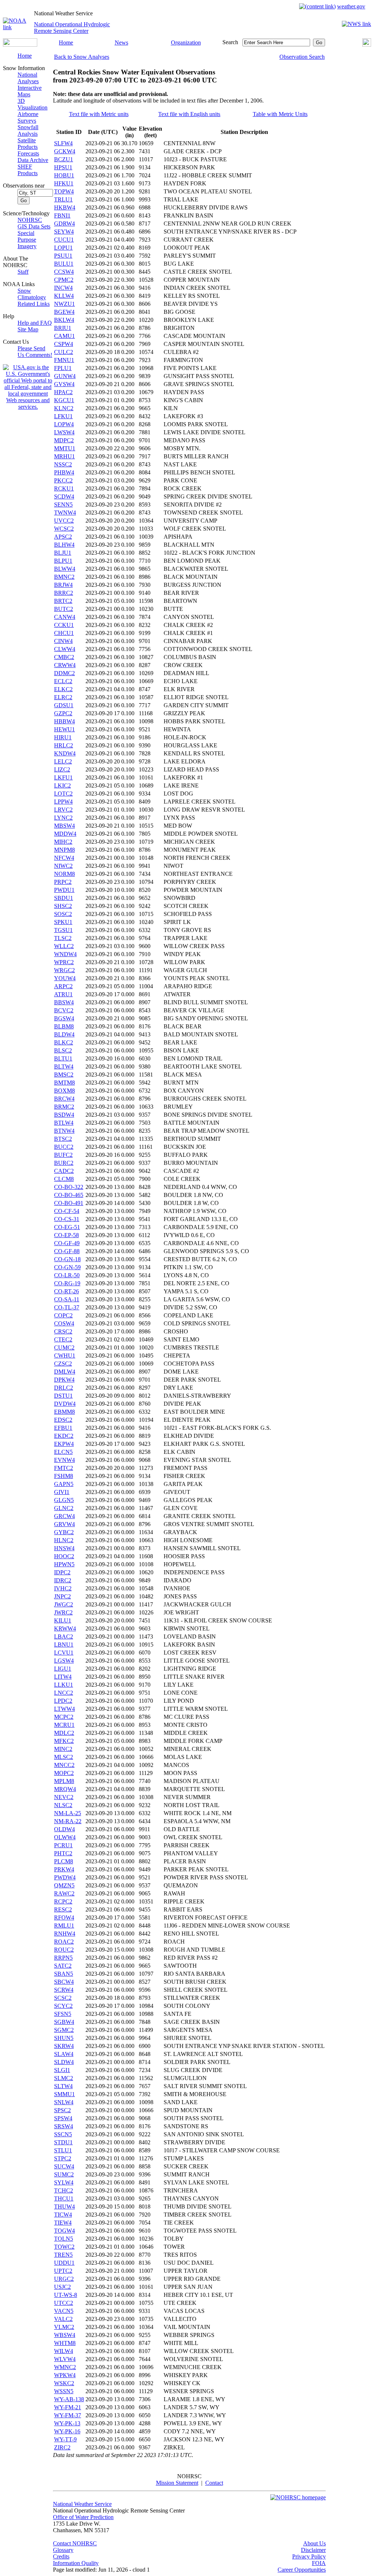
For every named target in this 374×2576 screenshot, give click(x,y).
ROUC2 (64, 1950)
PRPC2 (63, 882)
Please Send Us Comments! (35, 352)
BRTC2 (63, 601)
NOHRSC (30, 220)
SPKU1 (63, 922)
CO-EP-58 (66, 1235)
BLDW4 (64, 1034)
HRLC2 (64, 745)
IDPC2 (62, 1572)
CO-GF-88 (67, 1251)
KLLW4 (64, 296)
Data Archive (33, 160)
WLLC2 (64, 946)
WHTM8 (65, 2343)
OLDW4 (64, 1829)
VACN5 (64, 2311)
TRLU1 (63, 199)
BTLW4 (64, 1123)
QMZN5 (64, 1885)
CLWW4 (65, 649)
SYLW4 (64, 2182)
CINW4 (63, 641)
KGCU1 (64, 400)
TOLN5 (64, 2239)
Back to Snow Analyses (82, 57)
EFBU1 (63, 1428)
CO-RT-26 (66, 1291)
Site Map (28, 329)
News (121, 43)
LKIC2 (62, 785)
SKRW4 (64, 2046)
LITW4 (63, 1677)
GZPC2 (63, 713)
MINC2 (63, 1749)
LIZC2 (62, 769)
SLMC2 (64, 2078)
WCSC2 (64, 529)
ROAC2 (64, 1942)
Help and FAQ (35, 323)
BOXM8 (64, 1091)
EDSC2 (63, 1420)
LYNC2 (63, 818)
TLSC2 (63, 938)
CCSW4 (64, 272)
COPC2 (63, 1315)
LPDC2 (63, 1701)
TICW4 (63, 2215)
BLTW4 (64, 1066)
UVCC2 (64, 521)
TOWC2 (64, 2247)
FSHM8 (64, 1476)
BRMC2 (64, 1107)
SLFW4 (63, 143)
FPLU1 (63, 368)
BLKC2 (64, 1042)
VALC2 (63, 2319)
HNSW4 (64, 1548)
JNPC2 (62, 1596)
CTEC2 (63, 1339)
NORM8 (64, 874)
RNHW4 (65, 1934)
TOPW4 (64, 191)
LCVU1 (64, 1653)
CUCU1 (64, 240)
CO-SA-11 (67, 1299)
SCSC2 (63, 1998)
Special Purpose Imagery (27, 240)
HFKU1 (64, 183)
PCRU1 (63, 1845)
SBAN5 (64, 1974)
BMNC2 (64, 577)
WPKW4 (65, 2375)
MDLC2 (64, 1733)
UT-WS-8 (66, 2295)
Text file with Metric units (99, 114)
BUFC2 (63, 1155)
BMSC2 (64, 1075)
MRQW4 (65, 1789)
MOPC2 (64, 1773)
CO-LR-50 (67, 1275)
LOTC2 (63, 794)
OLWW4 (65, 1837)
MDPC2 (64, 440)
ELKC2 (63, 689)
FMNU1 (64, 360)
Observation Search (302, 57)
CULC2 (64, 352)
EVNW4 (64, 1460)
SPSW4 (63, 2118)
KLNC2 (64, 408)
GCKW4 (65, 151)
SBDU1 (64, 898)
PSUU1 (63, 256)
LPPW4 (63, 802)
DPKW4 (64, 1380)
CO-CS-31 (67, 1219)
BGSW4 (64, 1018)
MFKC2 (64, 1741)
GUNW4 (65, 376)
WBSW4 (65, 2335)
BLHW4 (64, 545)
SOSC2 (63, 914)
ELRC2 (63, 697)
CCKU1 (64, 625)
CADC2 (64, 1171)
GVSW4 (64, 384)
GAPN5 (64, 1484)
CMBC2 (64, 657)
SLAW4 (64, 2054)
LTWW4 (64, 1709)
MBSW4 (64, 826)
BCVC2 (64, 1010)
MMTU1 (65, 448)
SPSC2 (62, 2110)
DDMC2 (64, 673)
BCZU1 (64, 159)
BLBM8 (64, 1026)
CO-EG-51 (67, 1227)
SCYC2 (63, 2006)
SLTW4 (63, 2086)
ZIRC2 (62, 2447)
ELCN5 (63, 1452)
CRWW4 (65, 665)
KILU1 (63, 1620)
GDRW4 (64, 224)
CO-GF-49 (67, 1243)
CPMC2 (64, 280)
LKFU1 (63, 777)
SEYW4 (64, 232)
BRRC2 (64, 593)
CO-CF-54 (67, 1211)
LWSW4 (64, 432)
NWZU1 (64, 304)
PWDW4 (65, 1877)
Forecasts (28, 153)
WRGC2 (64, 970)
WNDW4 (65, 954)
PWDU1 (64, 890)
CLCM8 (64, 1179)
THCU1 (64, 2198)
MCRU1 (64, 1725)
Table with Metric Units (280, 114)
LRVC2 (63, 810)
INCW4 (63, 288)
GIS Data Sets (34, 226)
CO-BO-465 (69, 1195)
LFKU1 (63, 416)
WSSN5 (64, 2391)
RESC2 (63, 1909)
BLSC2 (63, 1050)
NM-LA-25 (68, 1813)
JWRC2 (63, 1612)
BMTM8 (64, 1083)
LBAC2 (64, 1637)
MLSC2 (64, 1757)
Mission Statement (177, 2483)
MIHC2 (63, 842)
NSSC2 (63, 464)
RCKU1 (64, 488)
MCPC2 (64, 1717)
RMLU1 (64, 1926)
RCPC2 (63, 1901)
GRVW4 (64, 1524)
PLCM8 (64, 1861)
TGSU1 (63, 930)
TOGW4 (64, 2231)
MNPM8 (64, 850)
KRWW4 (65, 1628)
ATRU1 (63, 994)
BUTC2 (64, 609)
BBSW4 (64, 1002)
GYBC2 (64, 1532)
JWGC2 (64, 1604)
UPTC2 (63, 2271)
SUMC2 (64, 2174)
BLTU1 (63, 1058)
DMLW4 (65, 1372)
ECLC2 (63, 681)
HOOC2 (64, 1556)
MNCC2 (64, 1765)
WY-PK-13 (67, 2423)
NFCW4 (64, 858)
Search (230, 42)
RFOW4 (64, 1917)
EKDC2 (64, 1436)
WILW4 (64, 2351)
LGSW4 (64, 1661)
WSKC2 (64, 2383)
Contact (214, 2483)
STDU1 (63, 2142)
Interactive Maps (30, 91)
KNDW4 (65, 753)
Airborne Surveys (28, 117)
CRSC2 (63, 1331)
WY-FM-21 (68, 2407)
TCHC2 (64, 2190)
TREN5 (63, 2255)
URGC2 (64, 2279)
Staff (23, 272)
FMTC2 (64, 1468)
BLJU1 (63, 553)
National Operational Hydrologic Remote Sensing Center (72, 28)
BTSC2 (63, 1139)
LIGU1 (63, 1669)
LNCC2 (64, 1693)
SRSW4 (64, 2126)
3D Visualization (33, 104)
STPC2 (63, 2158)
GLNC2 (64, 1508)
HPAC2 (63, 392)
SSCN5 (63, 2134)
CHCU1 (64, 633)
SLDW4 (64, 2062)
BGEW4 (64, 312)
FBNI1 (62, 215)
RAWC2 (64, 1893)
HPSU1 (63, 167)
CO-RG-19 (67, 1283)
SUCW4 (64, 2166)
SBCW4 (64, 1982)
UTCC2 (64, 2303)
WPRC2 (64, 962)
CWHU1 (65, 1356)
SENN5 (63, 505)
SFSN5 (63, 2014)
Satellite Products (28, 144)
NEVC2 (64, 1797)
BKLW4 (64, 320)
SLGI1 (62, 2070)
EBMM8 (64, 1412)
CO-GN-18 (67, 1259)
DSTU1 (63, 1396)
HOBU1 (64, 175)
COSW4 (64, 1323)
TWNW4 (65, 513)
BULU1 (64, 264)
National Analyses (28, 78)
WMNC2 (65, 2367)
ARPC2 (63, 986)
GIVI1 (62, 1492)
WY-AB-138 (69, 2399)
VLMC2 (64, 2327)
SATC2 (63, 1966)
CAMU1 (64, 336)
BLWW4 (65, 569)
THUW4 (64, 2207)
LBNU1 (64, 1645)
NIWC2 (63, 866)
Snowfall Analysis (28, 130)
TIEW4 (63, 2223)
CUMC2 (64, 1347)
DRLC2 (64, 1388)
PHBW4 (64, 472)
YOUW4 (65, 978)
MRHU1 (64, 456)
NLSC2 (63, 1805)
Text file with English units (189, 114)
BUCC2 (64, 1147)
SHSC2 (63, 906)
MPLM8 (64, 1781)
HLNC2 (64, 1540)
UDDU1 (64, 2263)
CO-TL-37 (67, 1307)
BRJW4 (63, 585)
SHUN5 (64, 2038)
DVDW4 (65, 1404)
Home (66, 43)
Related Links (34, 304)
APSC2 (63, 537)
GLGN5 (64, 1500)
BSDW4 (64, 1115)
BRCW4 (64, 1099)
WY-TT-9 (65, 2439)
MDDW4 (65, 834)
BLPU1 (63, 561)
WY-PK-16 (67, 2431)
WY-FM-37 (68, 2415)
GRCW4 (64, 1516)
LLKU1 (64, 1685)
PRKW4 (64, 1869)
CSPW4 (64, 344)
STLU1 (63, 2150)
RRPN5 (63, 1958)
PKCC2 (63, 480)
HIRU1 (63, 737)
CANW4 (65, 617)
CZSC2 (63, 1364)
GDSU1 (64, 705)
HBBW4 (64, 721)
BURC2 (64, 1163)
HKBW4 (65, 207)
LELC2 (63, 761)
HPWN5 (64, 1564)
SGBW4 (64, 2022)
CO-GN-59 (67, 1267)
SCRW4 (64, 1990)
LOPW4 (64, 424)
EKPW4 (64, 1444)
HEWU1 (64, 729)
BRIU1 (63, 328)
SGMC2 (64, 2030)
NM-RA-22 (68, 1821)
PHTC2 (63, 1853)
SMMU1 (64, 2094)
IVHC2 (63, 1588)
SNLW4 (64, 2102)
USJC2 (62, 2287)
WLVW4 (65, 2359)
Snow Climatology (32, 294)
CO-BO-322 (69, 1187)
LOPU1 (63, 248)
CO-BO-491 (69, 1203)
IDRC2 (63, 1580)
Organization (186, 43)
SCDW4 (64, 496)
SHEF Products (28, 170)
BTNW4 (64, 1131)
